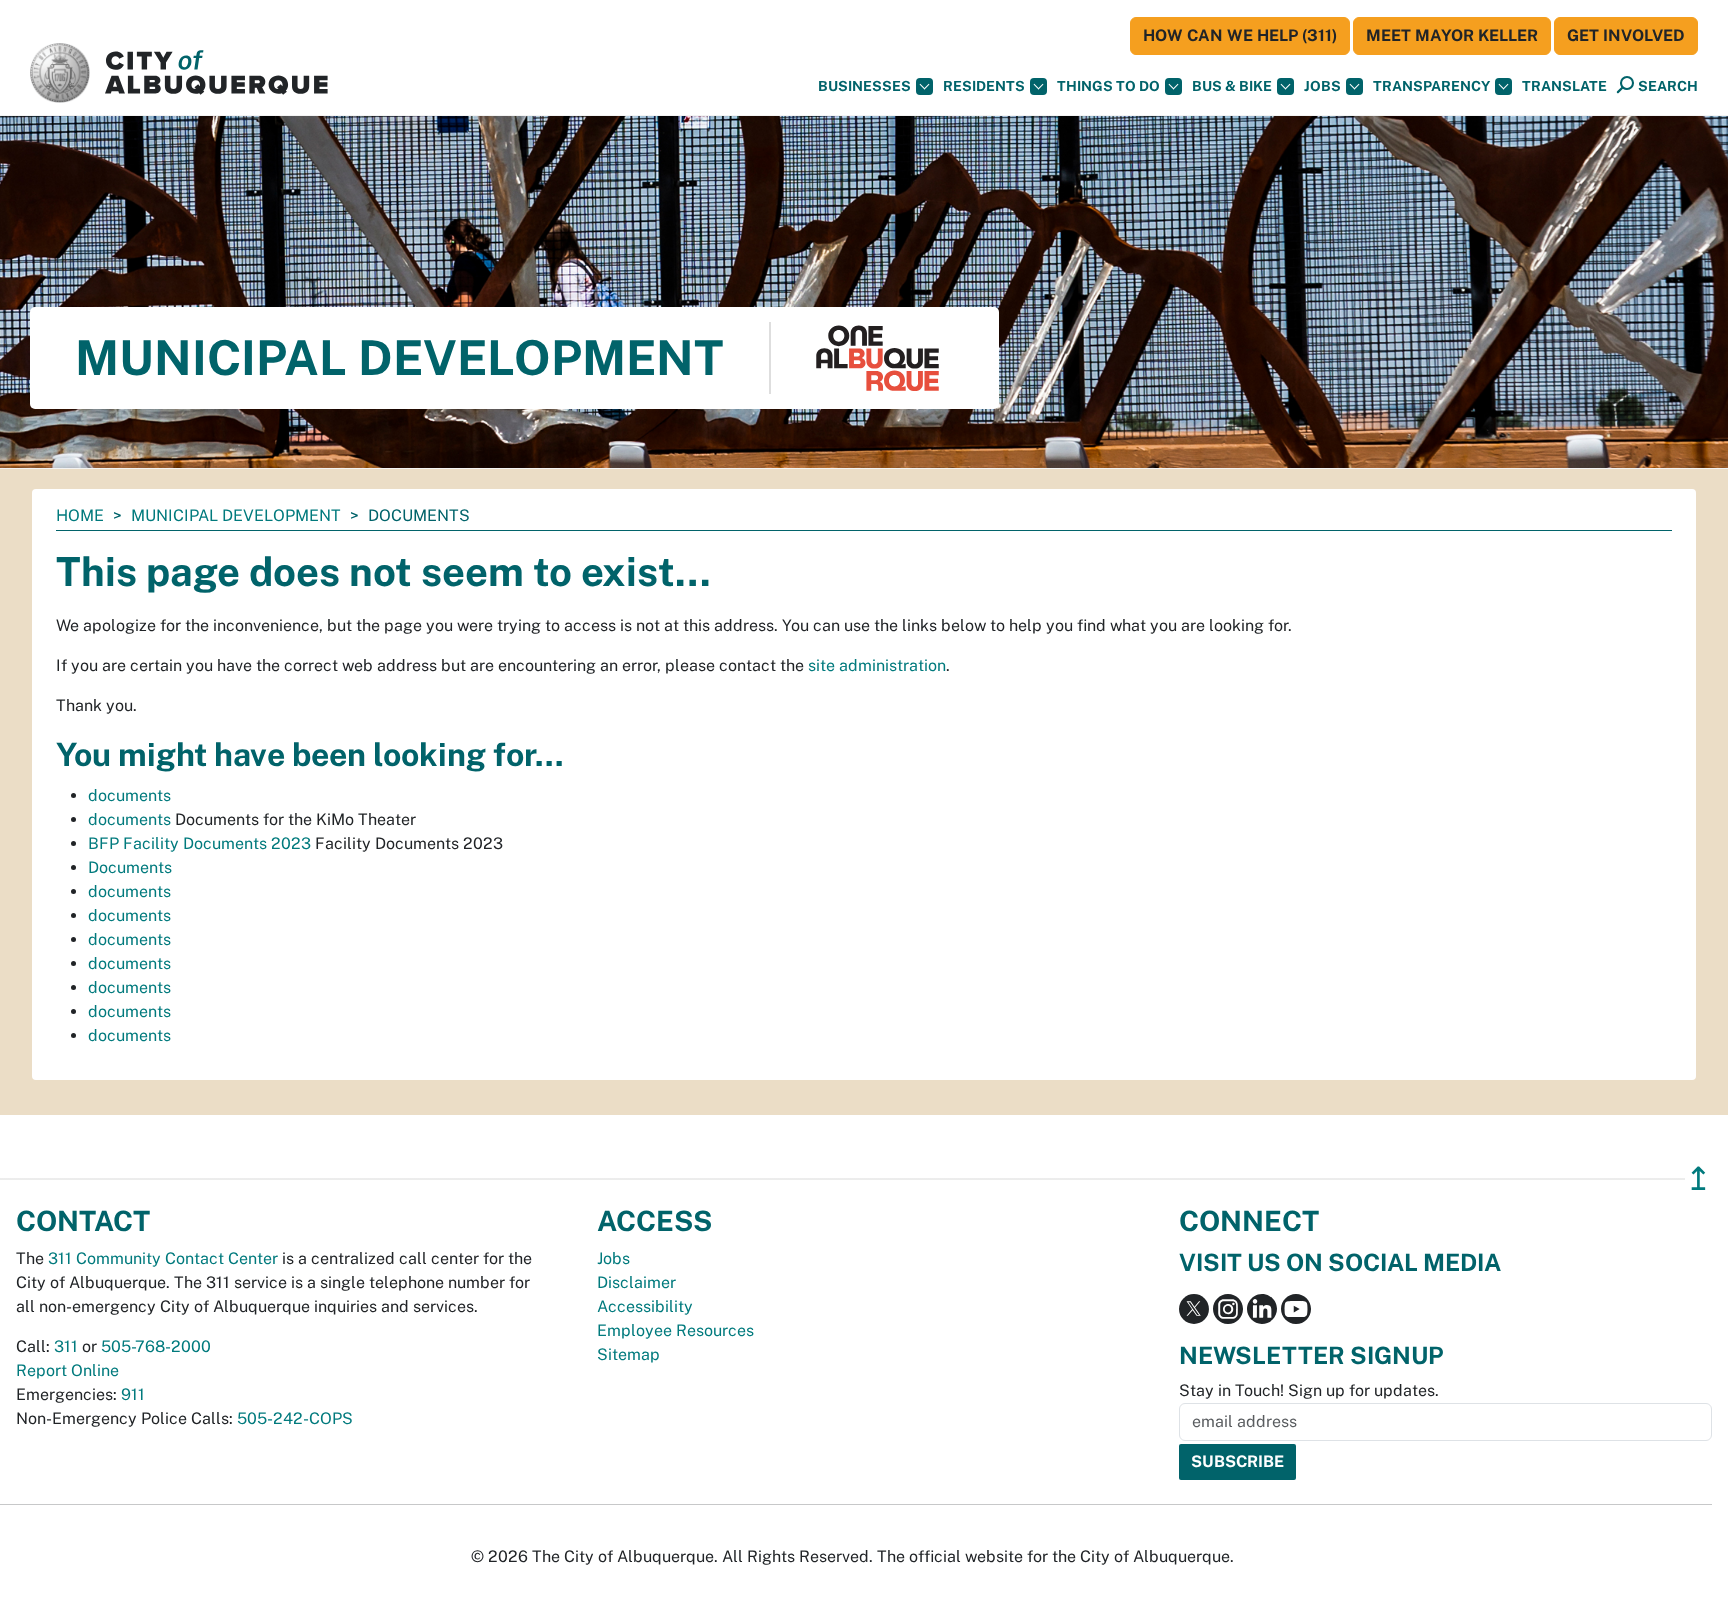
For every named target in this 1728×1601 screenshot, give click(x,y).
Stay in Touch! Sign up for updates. (1309, 1390)
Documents (130, 867)
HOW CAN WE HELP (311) (1240, 35)
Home (80, 515)
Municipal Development (236, 515)
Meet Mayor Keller (1452, 35)
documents (129, 795)
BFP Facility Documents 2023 (199, 843)
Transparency (1431, 86)
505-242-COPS (295, 1418)
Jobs (1322, 86)
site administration (877, 665)
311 (66, 1346)
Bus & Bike (1232, 86)
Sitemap (628, 1354)
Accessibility (645, 1306)
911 (133, 1394)
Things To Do (1108, 86)
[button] (1564, 86)
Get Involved (1626, 35)
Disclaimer (636, 1282)
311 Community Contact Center (163, 1258)
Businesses (864, 86)
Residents (984, 86)
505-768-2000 (156, 1346)
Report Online (67, 1370)
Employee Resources (675, 1330)
